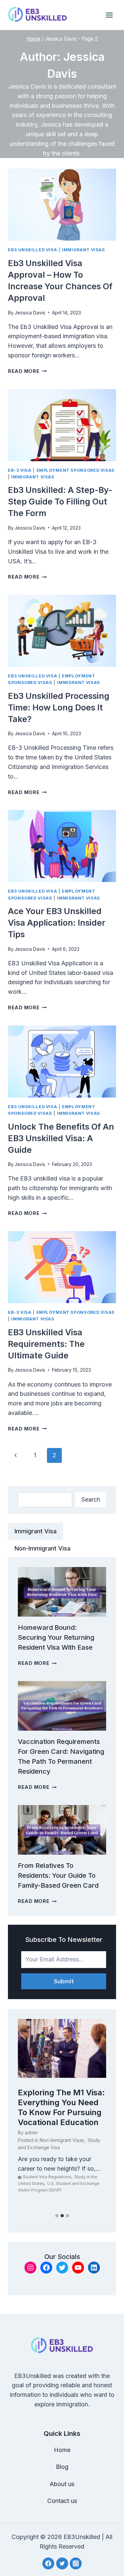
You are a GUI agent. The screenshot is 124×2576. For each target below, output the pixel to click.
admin (31, 2133)
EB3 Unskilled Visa (32, 250)
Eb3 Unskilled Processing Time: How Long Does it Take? (59, 707)
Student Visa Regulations (47, 2177)
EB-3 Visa (20, 470)
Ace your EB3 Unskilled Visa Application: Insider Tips (57, 923)
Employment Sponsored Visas (76, 470)
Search (91, 1499)
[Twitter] (62, 2563)
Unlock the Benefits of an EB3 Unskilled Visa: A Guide (61, 1138)
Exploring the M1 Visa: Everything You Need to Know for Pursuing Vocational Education (61, 2107)
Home (62, 2450)
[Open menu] (109, 15)
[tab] (36, 1531)
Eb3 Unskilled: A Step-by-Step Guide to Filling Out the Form (60, 502)
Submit (64, 1981)
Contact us (62, 2501)
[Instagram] (76, 2563)
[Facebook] (48, 2563)
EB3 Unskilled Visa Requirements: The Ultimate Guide (46, 1344)
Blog (62, 2467)
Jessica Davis (30, 313)
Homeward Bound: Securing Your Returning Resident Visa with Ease (56, 1637)
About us (62, 2484)
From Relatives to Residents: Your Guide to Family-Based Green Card (58, 1875)
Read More (27, 371)
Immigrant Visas (83, 250)
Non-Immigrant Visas (62, 2140)
